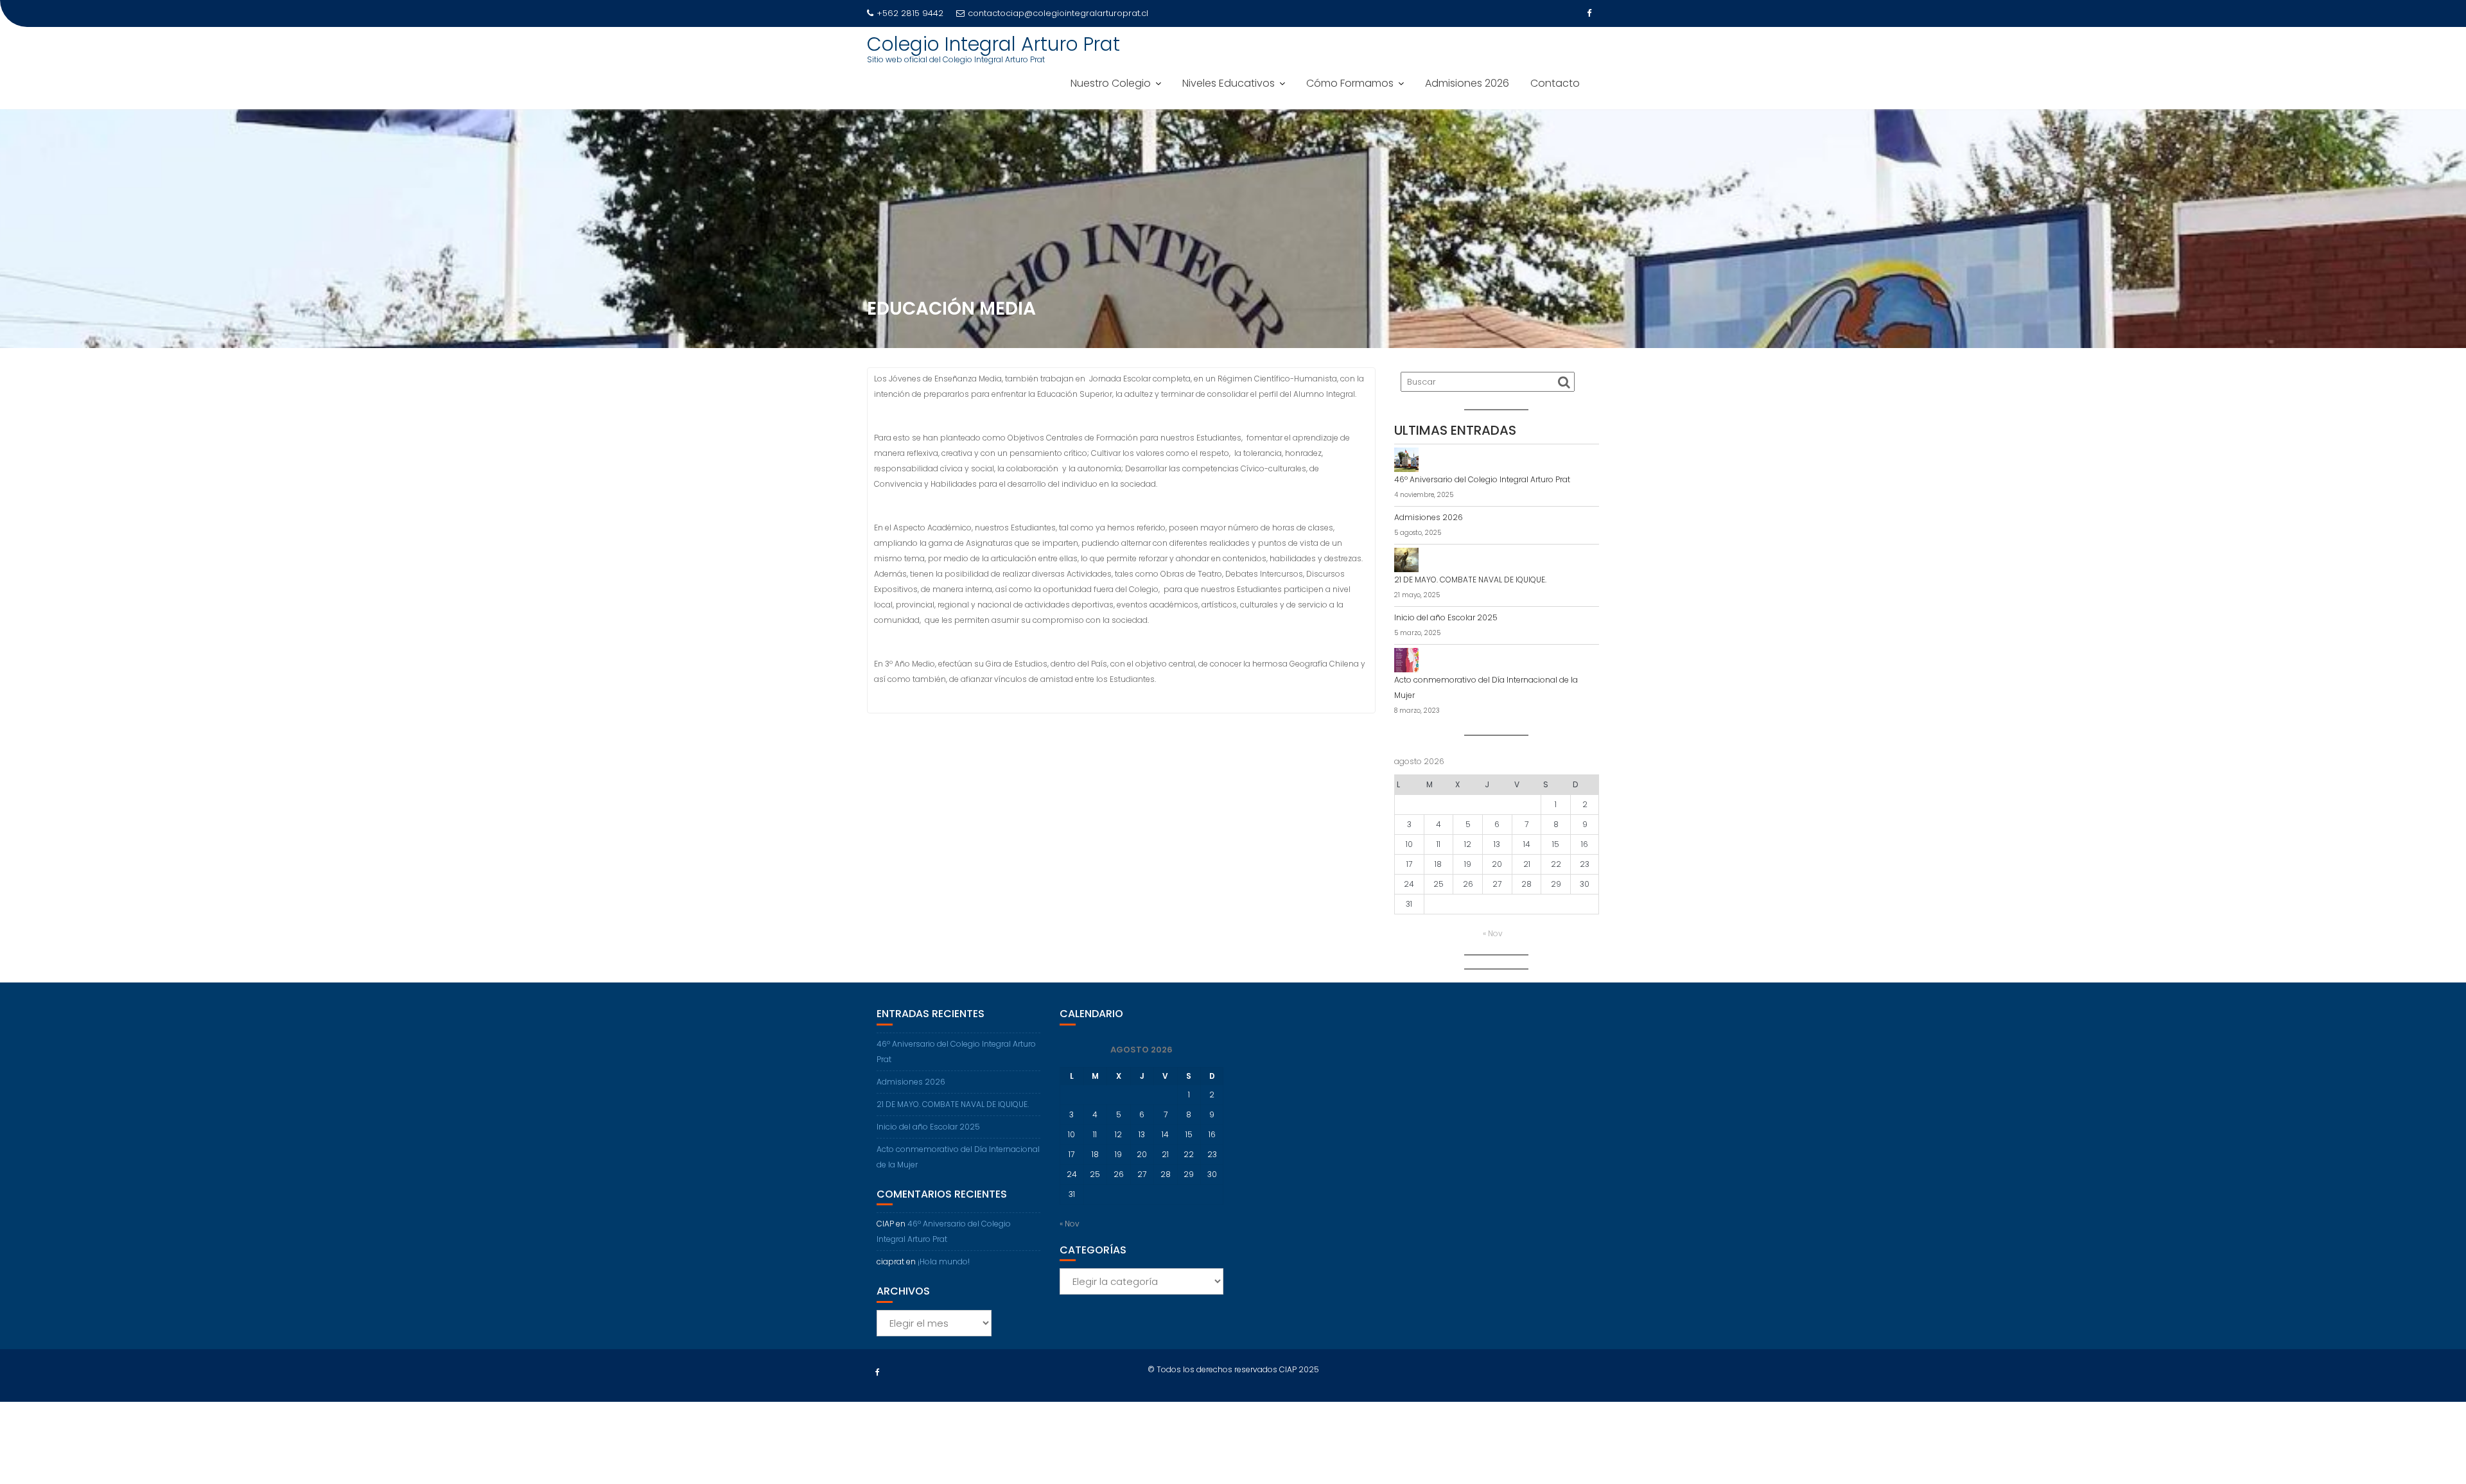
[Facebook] (1589, 13)
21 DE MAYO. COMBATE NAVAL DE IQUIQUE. (1470, 580)
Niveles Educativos (1229, 83)
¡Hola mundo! (944, 1261)
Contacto (1555, 83)
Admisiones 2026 (1467, 83)
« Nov (1493, 933)
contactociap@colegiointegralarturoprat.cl (1058, 13)
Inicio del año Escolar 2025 (1446, 617)
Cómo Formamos (1350, 83)
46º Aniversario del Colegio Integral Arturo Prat (1482, 479)
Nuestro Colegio (1111, 83)
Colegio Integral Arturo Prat (993, 44)
